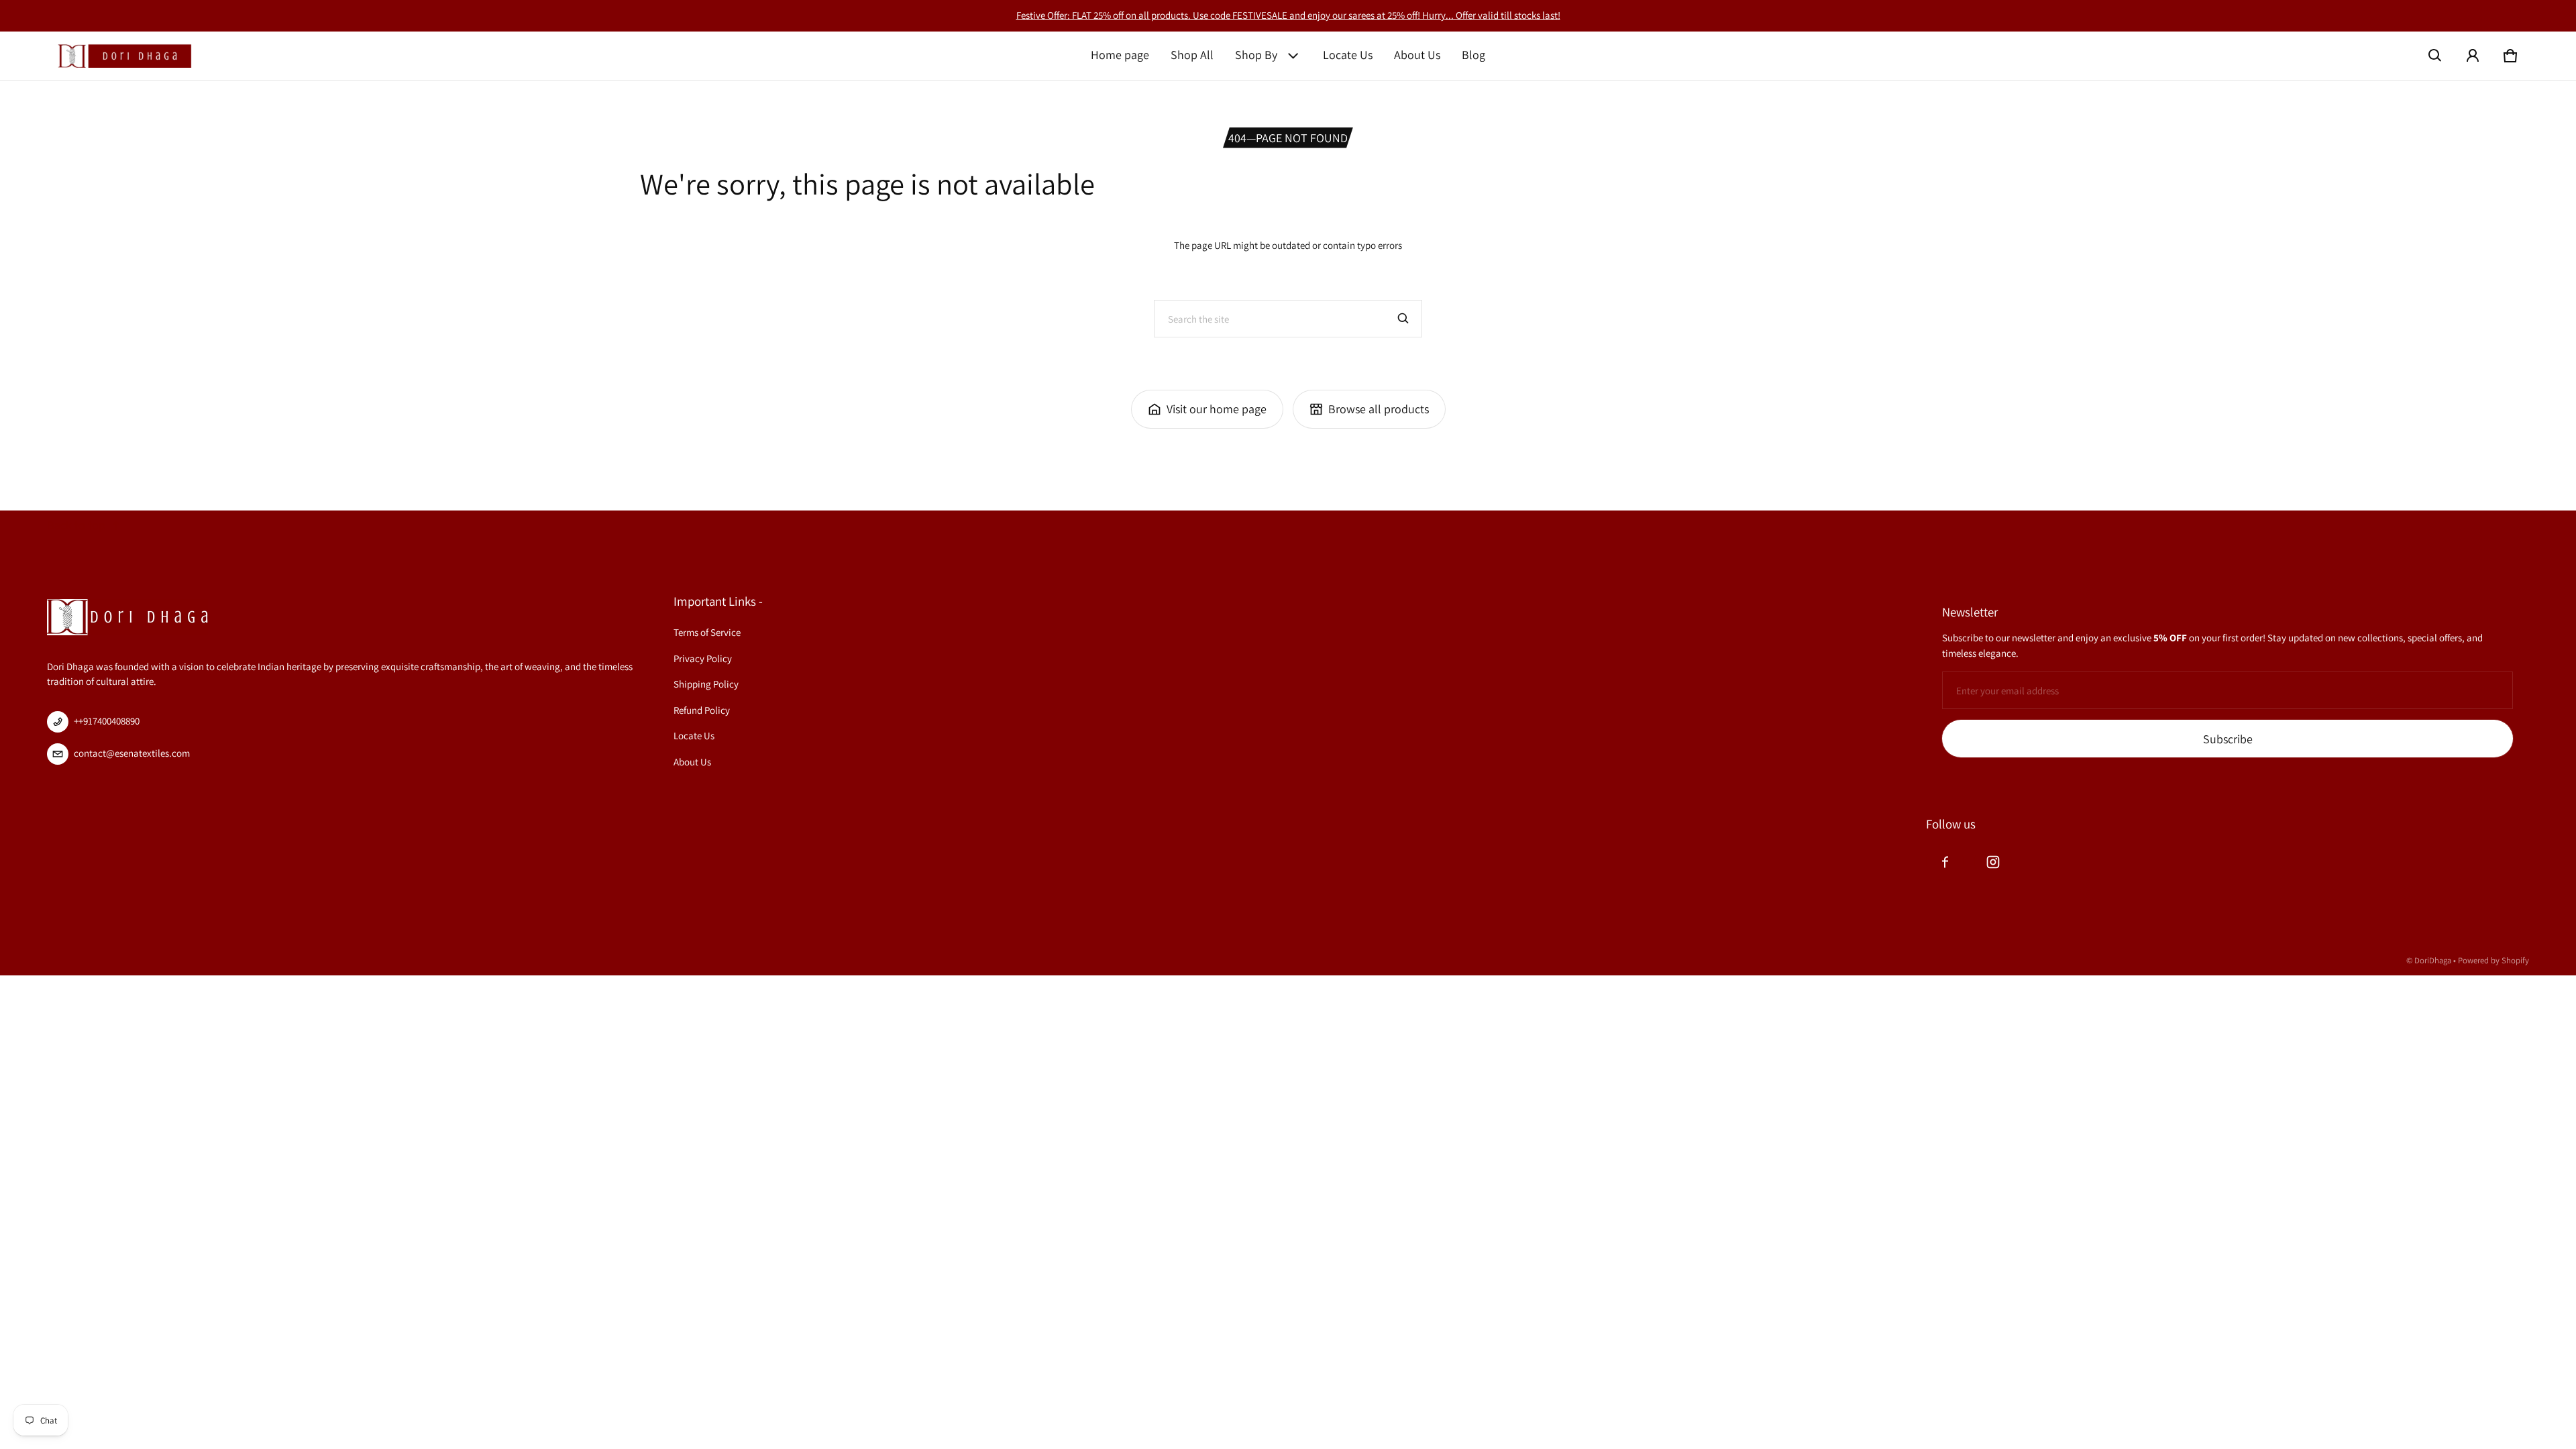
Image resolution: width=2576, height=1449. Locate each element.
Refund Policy (702, 710)
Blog (1473, 55)
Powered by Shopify (2493, 960)
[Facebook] (1945, 862)
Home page (1120, 55)
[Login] (2473, 56)
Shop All (1192, 55)
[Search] (1403, 319)
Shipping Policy (706, 684)
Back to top (76, 525)
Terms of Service (707, 632)
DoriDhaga (2433, 960)
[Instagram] (1993, 862)
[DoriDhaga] (125, 56)
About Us (1417, 55)
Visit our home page (1217, 409)
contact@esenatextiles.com (132, 753)
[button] (2435, 56)
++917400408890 (107, 721)
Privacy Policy (703, 658)
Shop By (1256, 55)
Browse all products (1379, 409)
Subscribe (2228, 739)
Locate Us (1348, 55)
